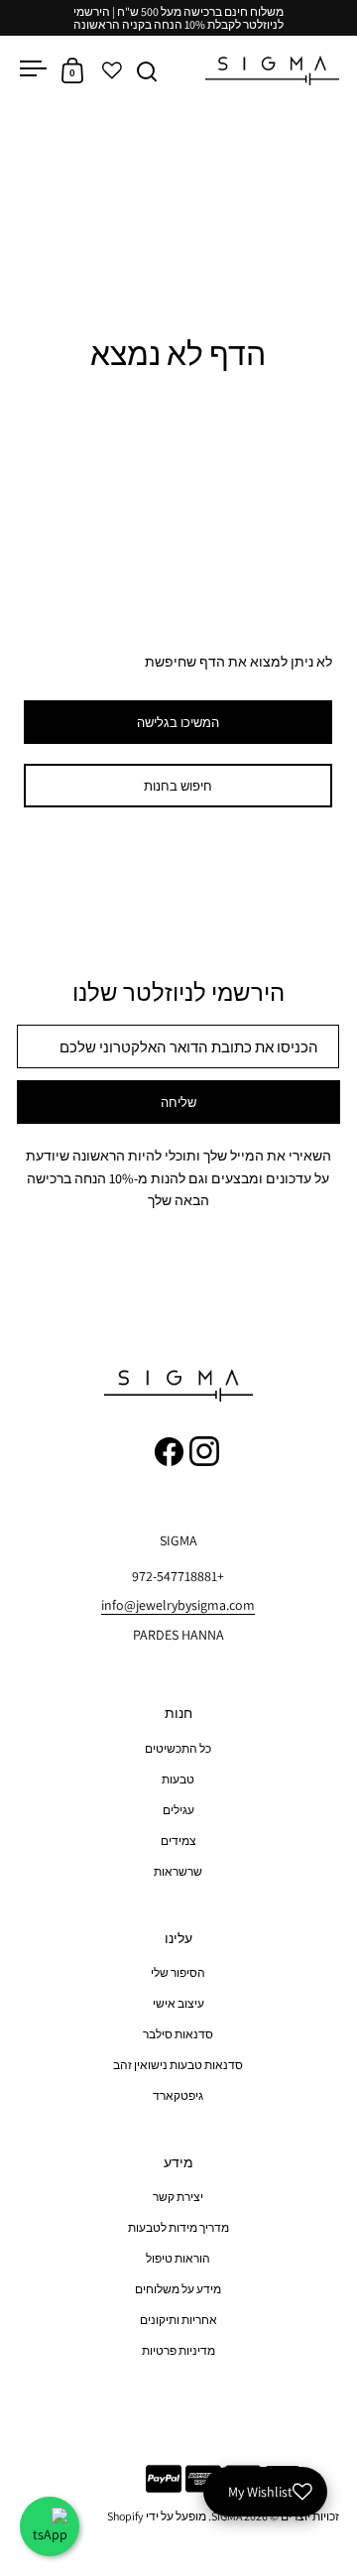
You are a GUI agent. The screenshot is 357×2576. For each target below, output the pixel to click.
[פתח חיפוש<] (147, 71)
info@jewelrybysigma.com (178, 1605)
